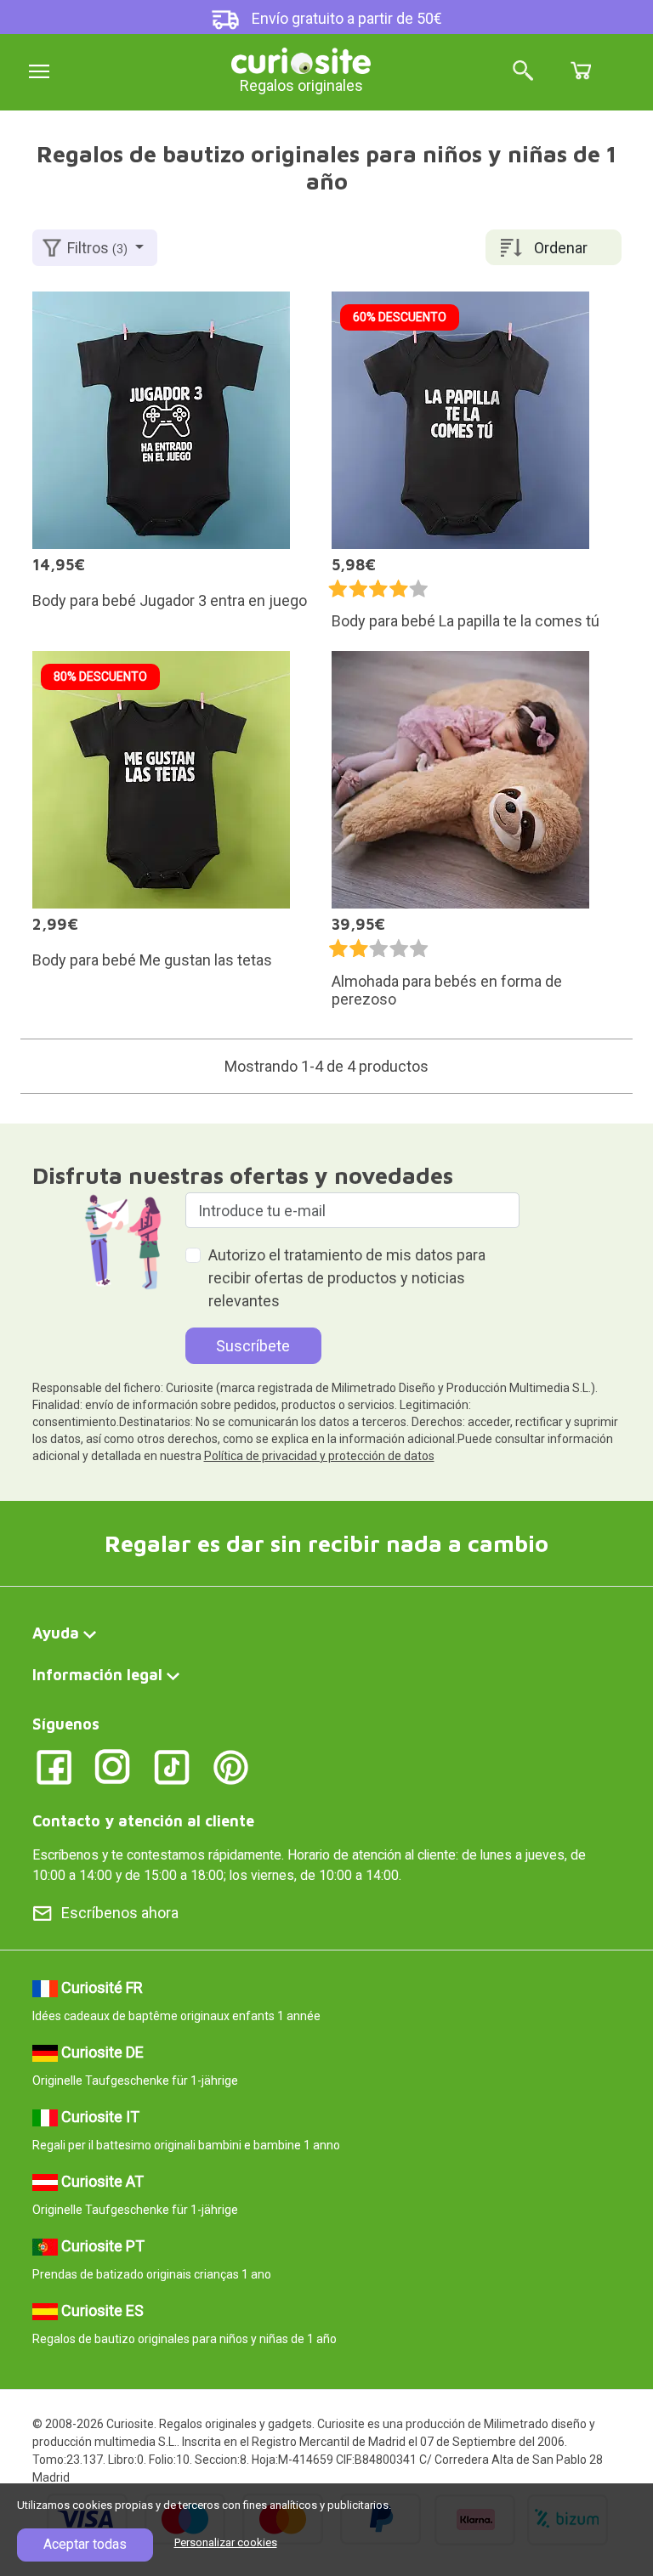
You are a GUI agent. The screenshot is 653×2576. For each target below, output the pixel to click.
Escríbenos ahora (120, 1913)
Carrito (581, 71)
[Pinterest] (231, 1766)
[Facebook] (54, 1766)
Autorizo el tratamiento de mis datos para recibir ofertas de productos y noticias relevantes (347, 1278)
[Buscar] (523, 72)
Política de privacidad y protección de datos (319, 1456)
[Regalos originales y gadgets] (301, 59)
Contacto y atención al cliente (143, 1821)
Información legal (97, 1675)
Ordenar (561, 248)
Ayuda (56, 1633)
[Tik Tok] (172, 1766)
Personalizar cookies (226, 2542)
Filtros (97, 248)
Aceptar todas (85, 2544)
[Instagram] (113, 1766)
